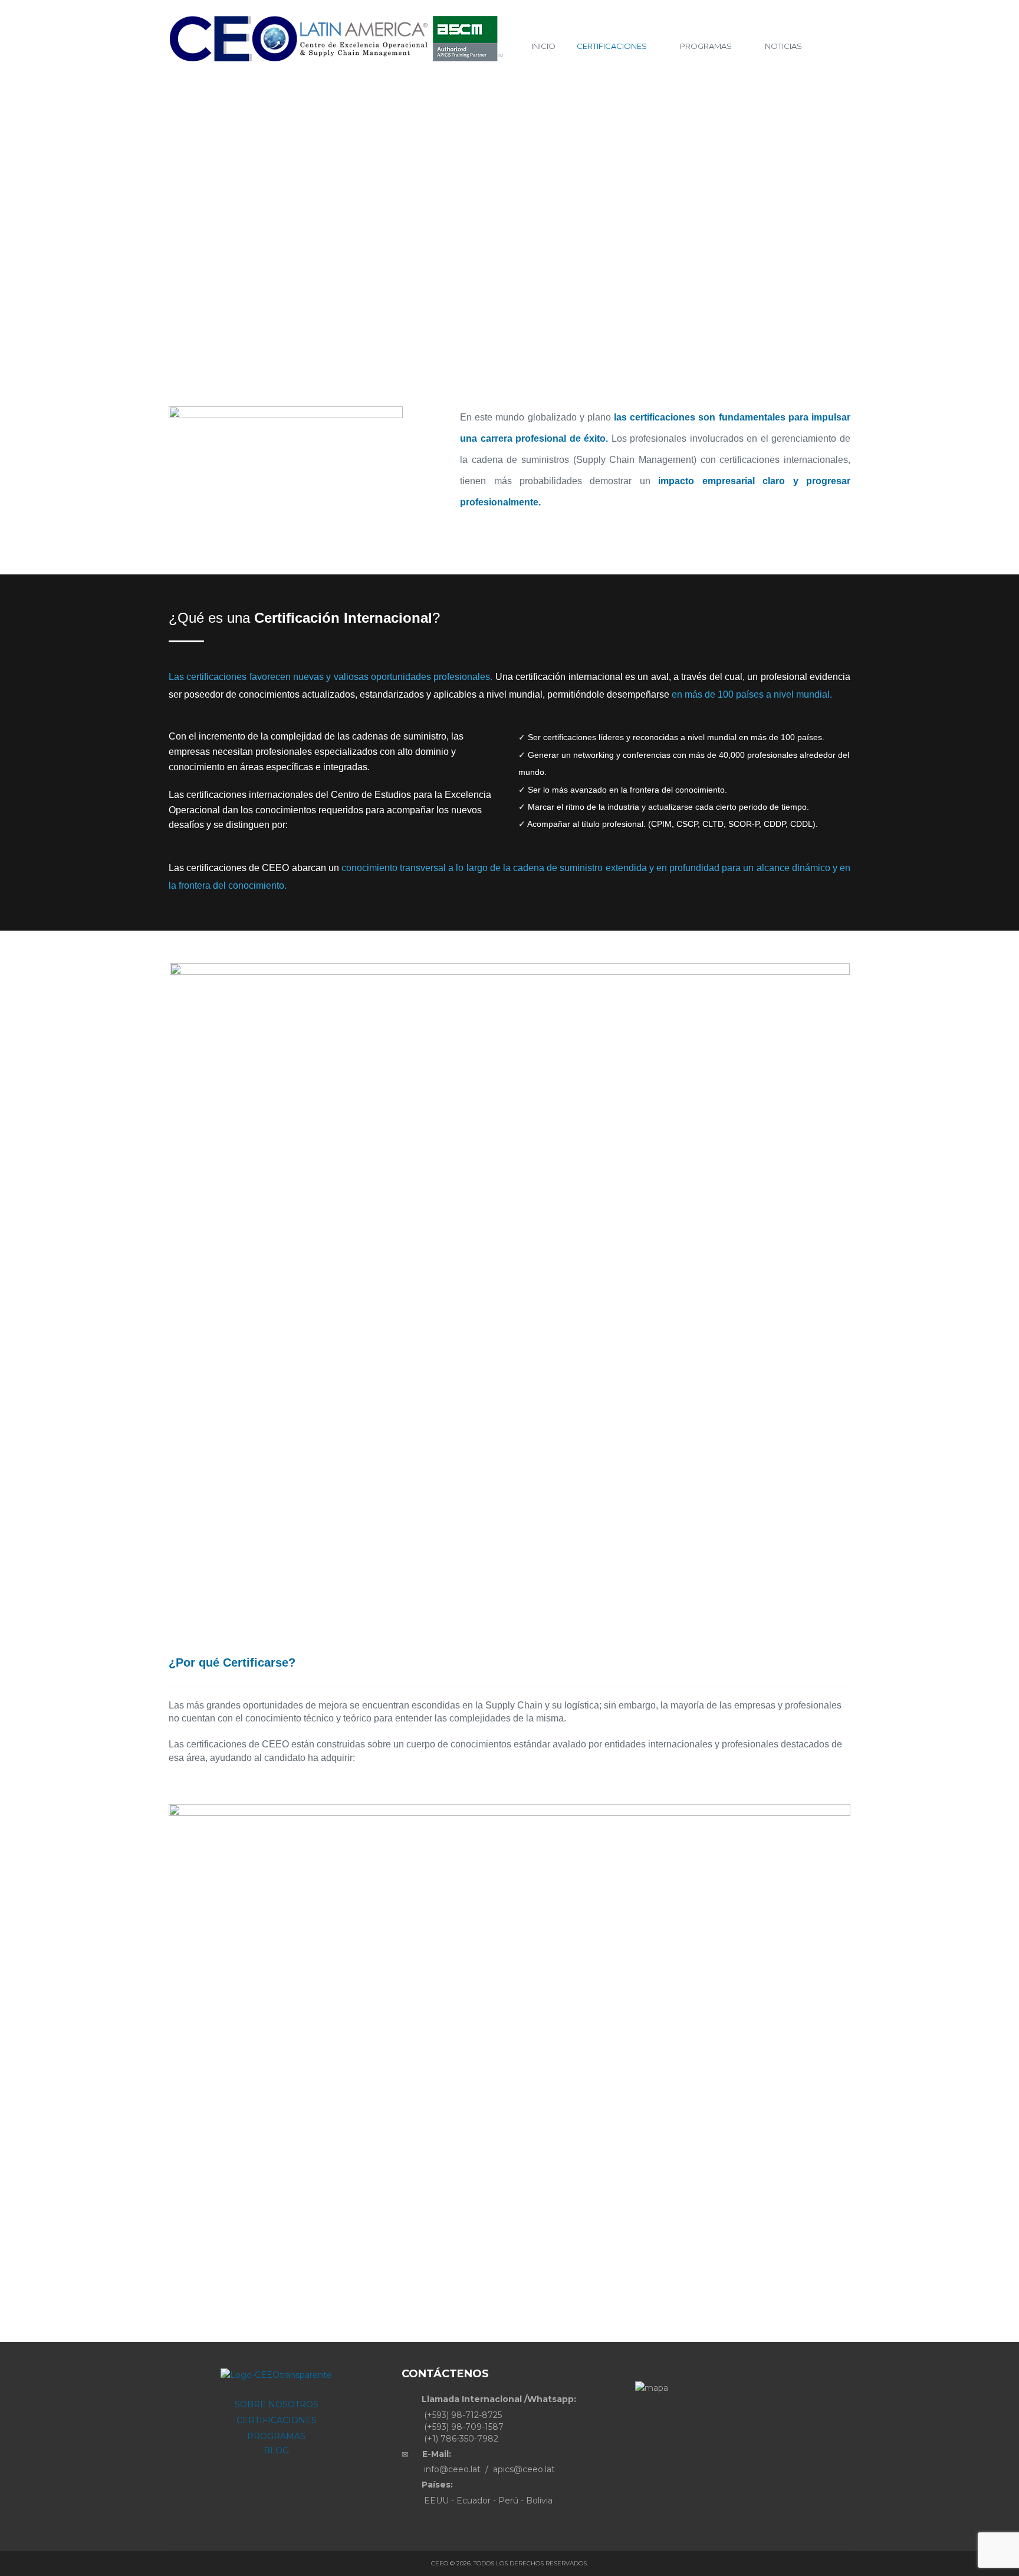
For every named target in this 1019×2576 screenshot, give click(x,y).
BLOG (276, 2450)
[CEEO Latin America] (341, 39)
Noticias (783, 46)
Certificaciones (612, 46)
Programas (706, 46)
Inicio (543, 46)
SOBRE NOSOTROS (277, 2404)
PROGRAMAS (276, 2436)
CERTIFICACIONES (277, 2420)
